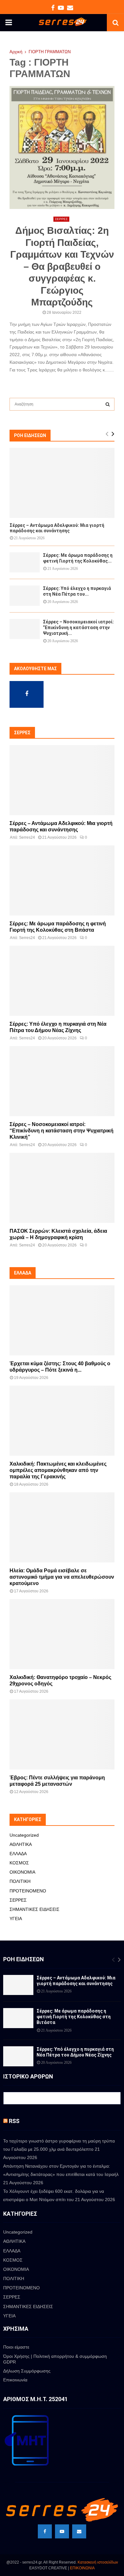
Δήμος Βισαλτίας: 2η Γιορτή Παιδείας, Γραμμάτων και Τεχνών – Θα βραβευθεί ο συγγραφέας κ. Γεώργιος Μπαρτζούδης (62, 266)
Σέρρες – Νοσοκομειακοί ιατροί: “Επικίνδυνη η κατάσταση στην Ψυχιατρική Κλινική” (62, 1131)
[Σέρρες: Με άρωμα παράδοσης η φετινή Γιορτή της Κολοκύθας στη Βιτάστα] (25, 562)
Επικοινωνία (15, 2380)
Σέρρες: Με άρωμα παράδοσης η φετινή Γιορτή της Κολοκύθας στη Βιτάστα (74, 2017)
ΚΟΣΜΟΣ (19, 1863)
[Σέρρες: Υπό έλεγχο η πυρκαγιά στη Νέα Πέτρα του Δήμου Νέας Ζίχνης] (25, 596)
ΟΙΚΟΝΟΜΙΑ (22, 1872)
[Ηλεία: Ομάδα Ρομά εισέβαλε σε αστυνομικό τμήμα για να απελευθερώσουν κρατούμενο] (62, 1527)
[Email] (79, 2531)
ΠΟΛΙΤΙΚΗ (20, 1881)
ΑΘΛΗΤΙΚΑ (21, 1844)
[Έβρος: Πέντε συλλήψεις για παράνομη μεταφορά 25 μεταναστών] (62, 1734)
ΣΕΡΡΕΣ (61, 219)
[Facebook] (45, 2531)
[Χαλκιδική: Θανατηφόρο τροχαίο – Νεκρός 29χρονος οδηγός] (62, 1634)
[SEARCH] (108, 404)
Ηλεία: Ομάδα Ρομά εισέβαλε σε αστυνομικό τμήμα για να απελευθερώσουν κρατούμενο (62, 1577)
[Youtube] (62, 2531)
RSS (14, 2121)
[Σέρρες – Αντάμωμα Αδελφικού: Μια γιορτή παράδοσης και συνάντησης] (62, 483)
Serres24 (27, 837)
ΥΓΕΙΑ (16, 1919)
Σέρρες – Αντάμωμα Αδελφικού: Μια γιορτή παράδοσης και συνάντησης (57, 528)
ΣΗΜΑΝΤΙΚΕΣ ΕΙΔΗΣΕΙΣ (34, 1909)
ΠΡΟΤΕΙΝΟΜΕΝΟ (28, 1891)
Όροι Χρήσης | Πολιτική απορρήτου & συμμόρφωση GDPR (55, 2359)
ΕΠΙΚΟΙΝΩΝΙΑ (82, 2568)
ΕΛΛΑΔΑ (18, 1854)
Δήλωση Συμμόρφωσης (27, 2371)
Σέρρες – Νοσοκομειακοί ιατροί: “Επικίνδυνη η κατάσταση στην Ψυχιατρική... (78, 628)
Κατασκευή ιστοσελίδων (98, 2562)
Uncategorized (24, 1835)
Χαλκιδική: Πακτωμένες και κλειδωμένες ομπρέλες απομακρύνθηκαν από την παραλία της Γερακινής (58, 1470)
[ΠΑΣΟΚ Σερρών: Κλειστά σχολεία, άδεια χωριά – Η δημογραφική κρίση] (62, 1188)
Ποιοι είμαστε (16, 2347)
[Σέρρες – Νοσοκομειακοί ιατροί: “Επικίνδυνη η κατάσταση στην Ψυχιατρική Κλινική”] (25, 629)
